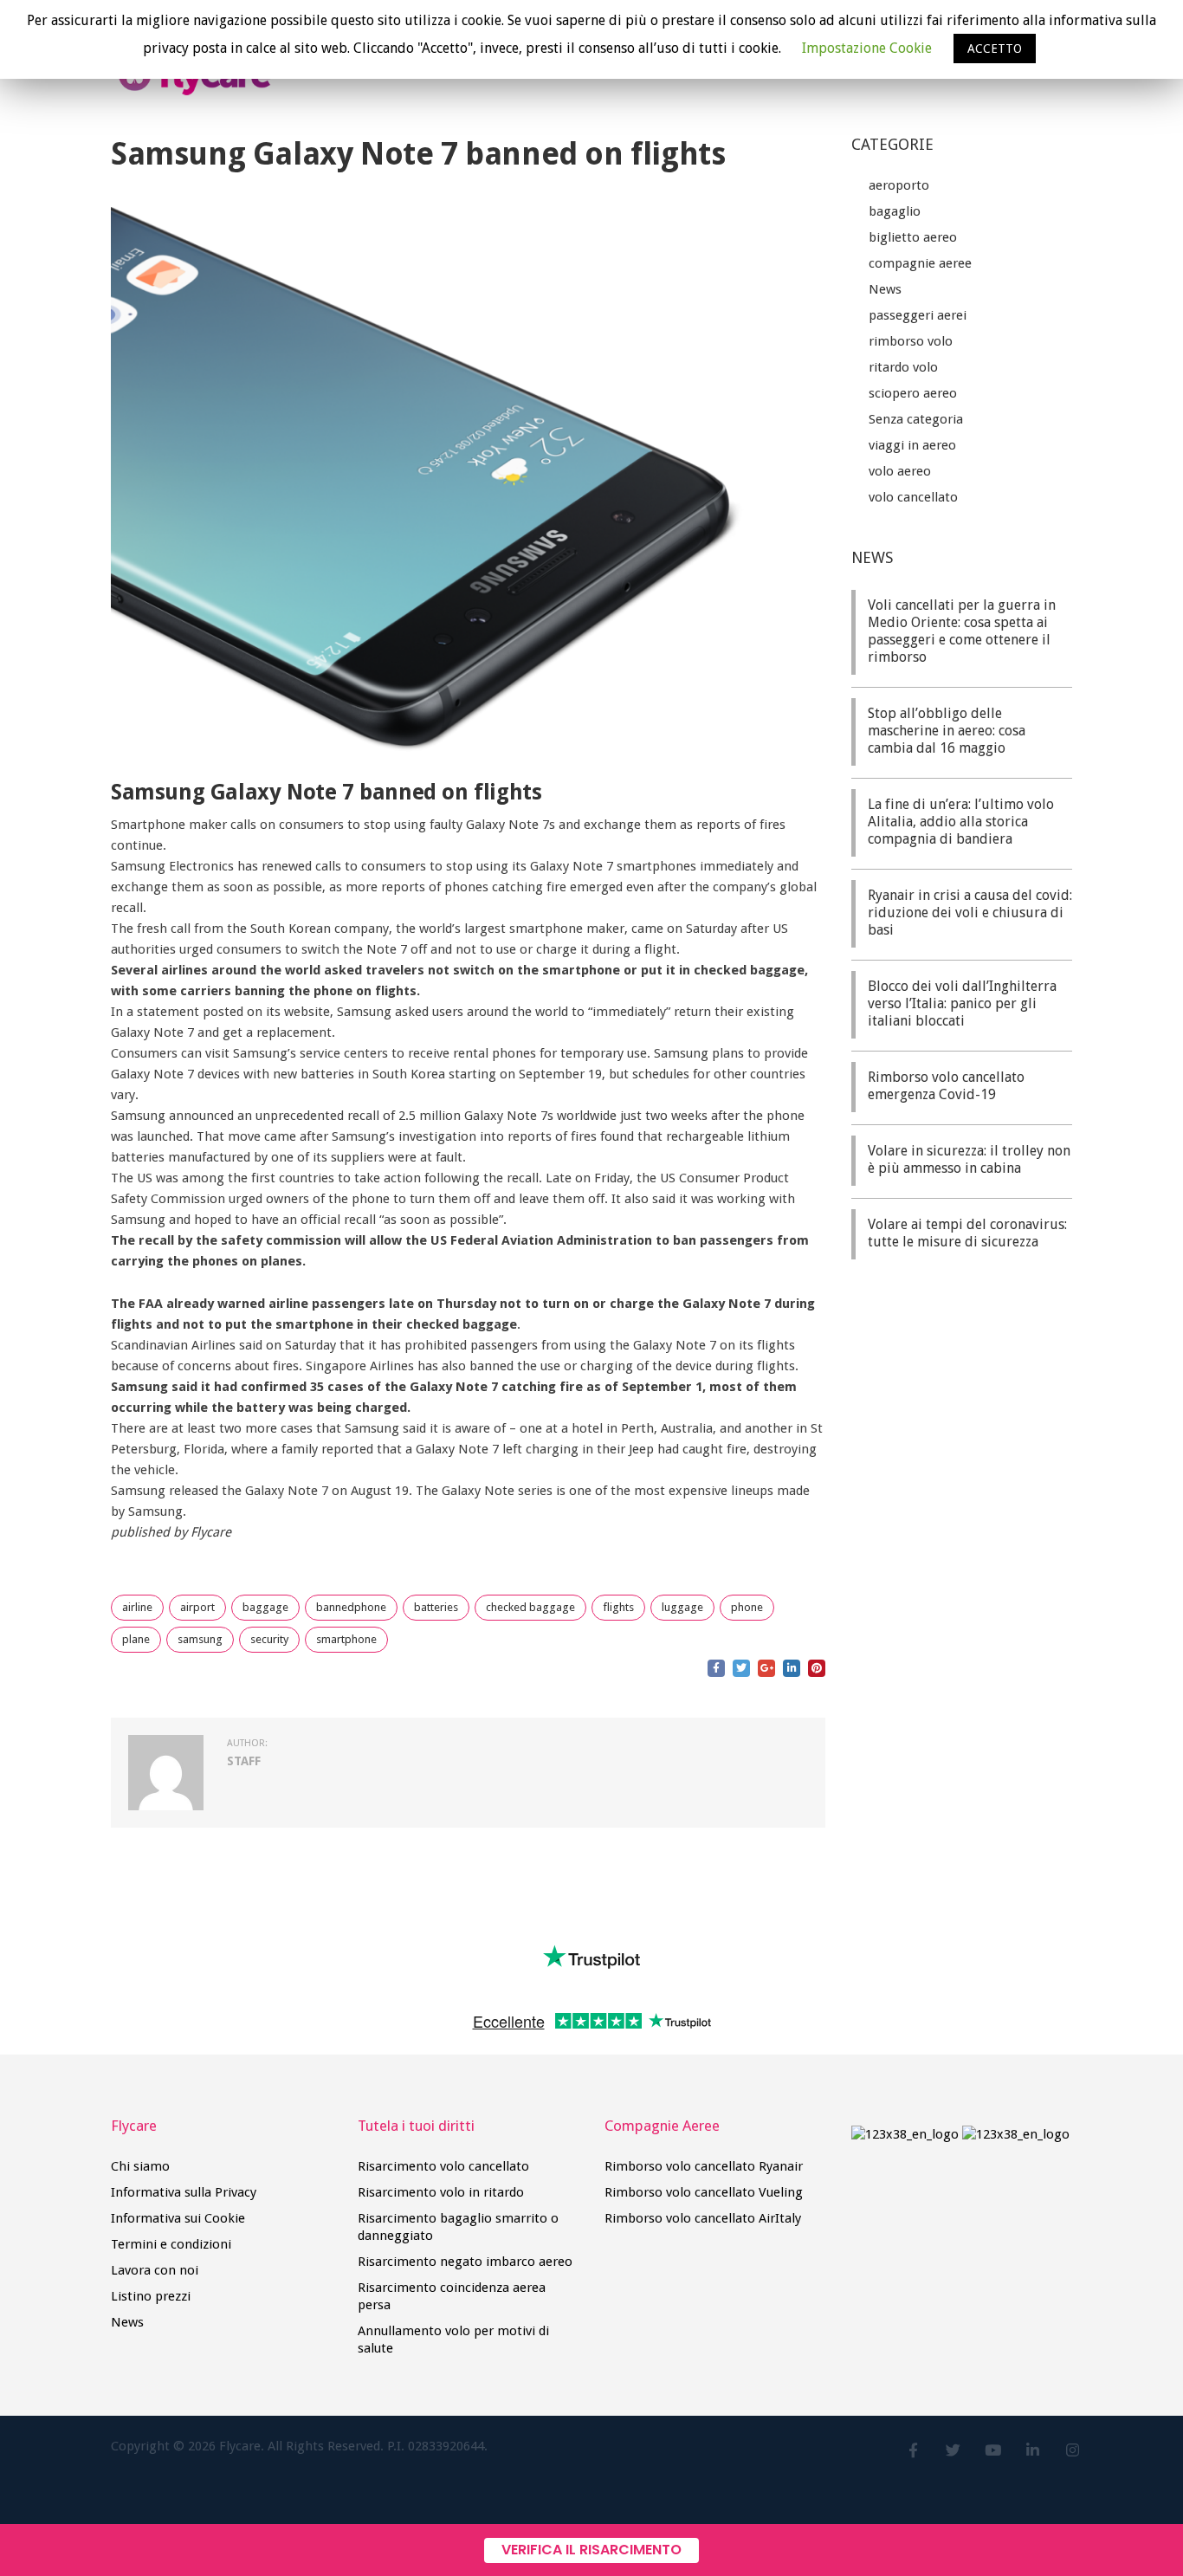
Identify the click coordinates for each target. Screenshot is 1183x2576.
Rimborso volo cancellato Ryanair (704, 2166)
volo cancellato (913, 497)
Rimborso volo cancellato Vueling (704, 2192)
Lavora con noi (155, 2270)
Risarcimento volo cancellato (443, 2166)
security (269, 1639)
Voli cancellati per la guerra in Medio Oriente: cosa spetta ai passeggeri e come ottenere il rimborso (962, 631)
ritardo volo (903, 367)
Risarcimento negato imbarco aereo (465, 2262)
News (885, 289)
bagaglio (895, 211)
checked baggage (530, 1607)
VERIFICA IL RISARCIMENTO (591, 2550)
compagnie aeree (920, 263)
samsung (200, 1639)
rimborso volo (911, 341)
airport (197, 1607)
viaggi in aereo (912, 445)
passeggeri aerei (918, 315)
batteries (436, 1607)
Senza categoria (916, 419)
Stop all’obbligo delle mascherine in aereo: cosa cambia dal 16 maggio (947, 731)
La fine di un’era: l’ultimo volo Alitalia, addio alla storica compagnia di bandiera (961, 822)
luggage (682, 1607)
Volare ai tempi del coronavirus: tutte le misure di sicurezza (967, 1233)
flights (618, 1607)
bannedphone (351, 1607)
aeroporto (899, 185)
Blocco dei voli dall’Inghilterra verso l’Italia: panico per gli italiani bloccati (962, 1003)
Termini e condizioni (171, 2244)
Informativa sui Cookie (178, 2218)
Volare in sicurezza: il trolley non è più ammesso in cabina (969, 1159)
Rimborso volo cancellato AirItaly (703, 2218)
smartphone (346, 1639)
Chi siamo (140, 2166)
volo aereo (900, 471)
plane (136, 1639)
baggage (265, 1607)
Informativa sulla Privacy (184, 2192)
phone (747, 1607)
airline (137, 1607)
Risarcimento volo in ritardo (441, 2192)
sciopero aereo (913, 393)
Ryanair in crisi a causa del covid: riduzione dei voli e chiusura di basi (970, 913)
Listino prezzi (151, 2296)
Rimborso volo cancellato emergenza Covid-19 (946, 1086)
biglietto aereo (913, 237)
